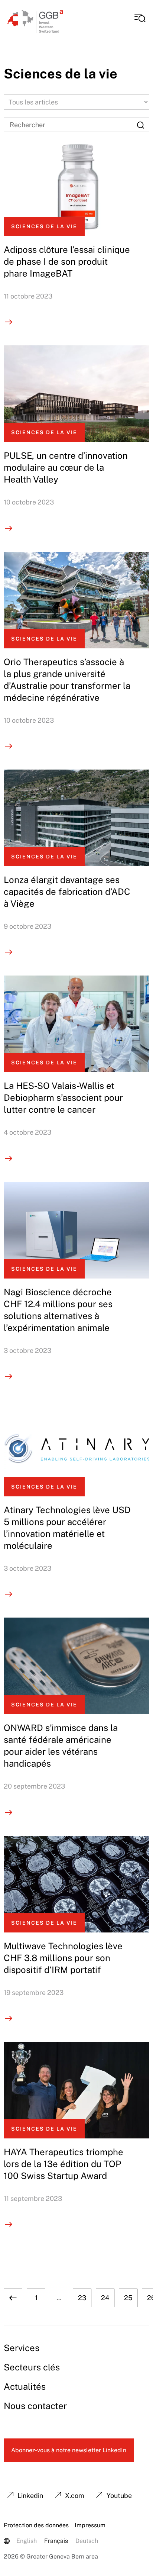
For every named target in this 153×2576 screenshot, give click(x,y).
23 (82, 2298)
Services (22, 2348)
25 (128, 2298)
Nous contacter (35, 2406)
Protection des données (36, 2525)
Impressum (90, 2525)
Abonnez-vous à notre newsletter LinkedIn (69, 2450)
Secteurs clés (32, 2367)
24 (105, 2298)
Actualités (25, 2386)
